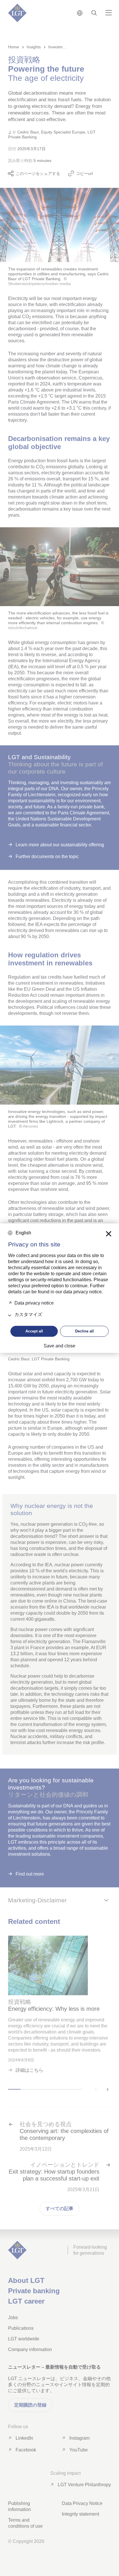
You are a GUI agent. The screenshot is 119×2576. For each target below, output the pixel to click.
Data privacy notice (34, 1303)
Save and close (59, 1346)
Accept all (34, 1331)
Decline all (84, 1331)
